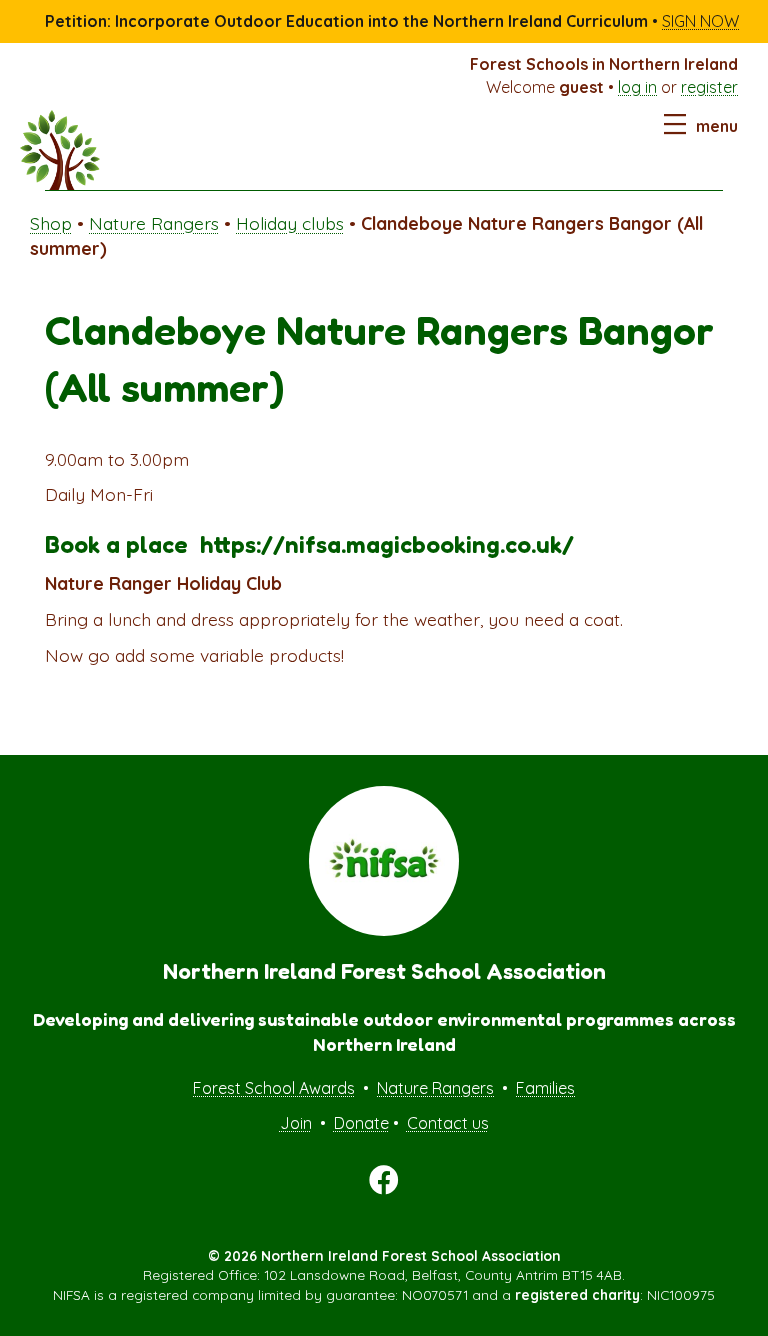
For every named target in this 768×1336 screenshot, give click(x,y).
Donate (361, 1123)
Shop (51, 223)
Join (296, 1123)
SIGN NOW (700, 21)
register (709, 87)
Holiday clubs (290, 223)
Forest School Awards (274, 1088)
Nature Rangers (154, 223)
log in (637, 87)
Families (545, 1088)
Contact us (448, 1123)
